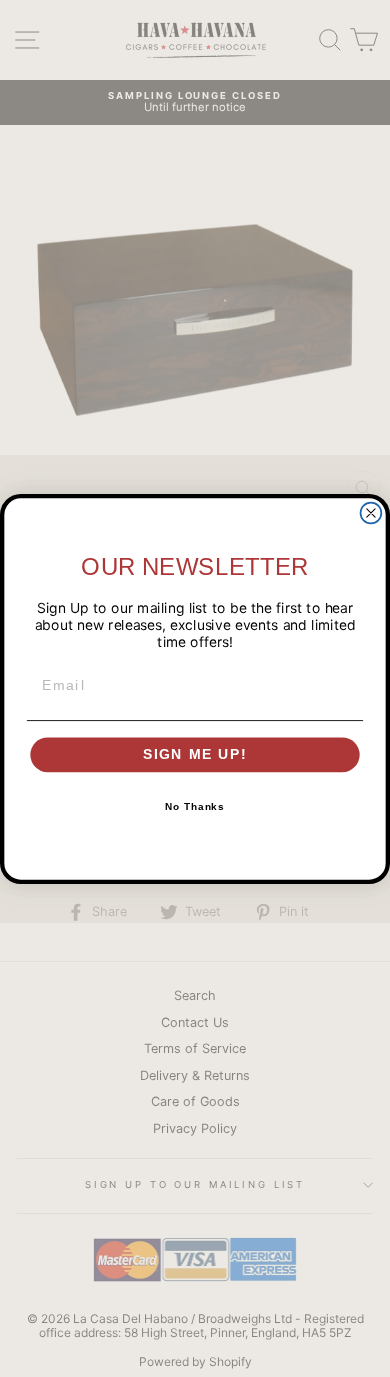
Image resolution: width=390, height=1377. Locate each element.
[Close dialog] (371, 512)
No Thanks (195, 807)
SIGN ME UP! (195, 754)
